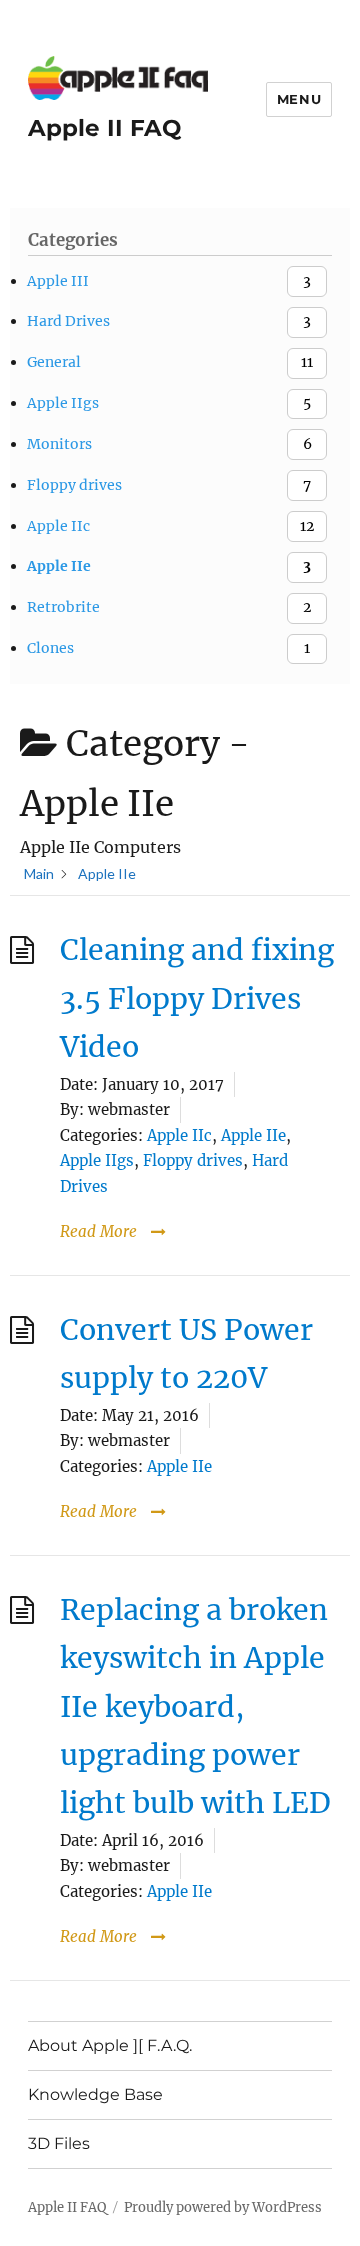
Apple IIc (179, 1135)
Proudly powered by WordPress (223, 2207)
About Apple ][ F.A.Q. (110, 2045)
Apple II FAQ (104, 128)
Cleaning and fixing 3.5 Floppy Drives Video (197, 998)
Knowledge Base (95, 2094)
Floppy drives (193, 1160)
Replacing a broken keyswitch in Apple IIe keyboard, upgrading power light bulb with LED (195, 1707)
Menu (299, 99)
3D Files (59, 2143)
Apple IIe (253, 1135)
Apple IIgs (97, 1160)
